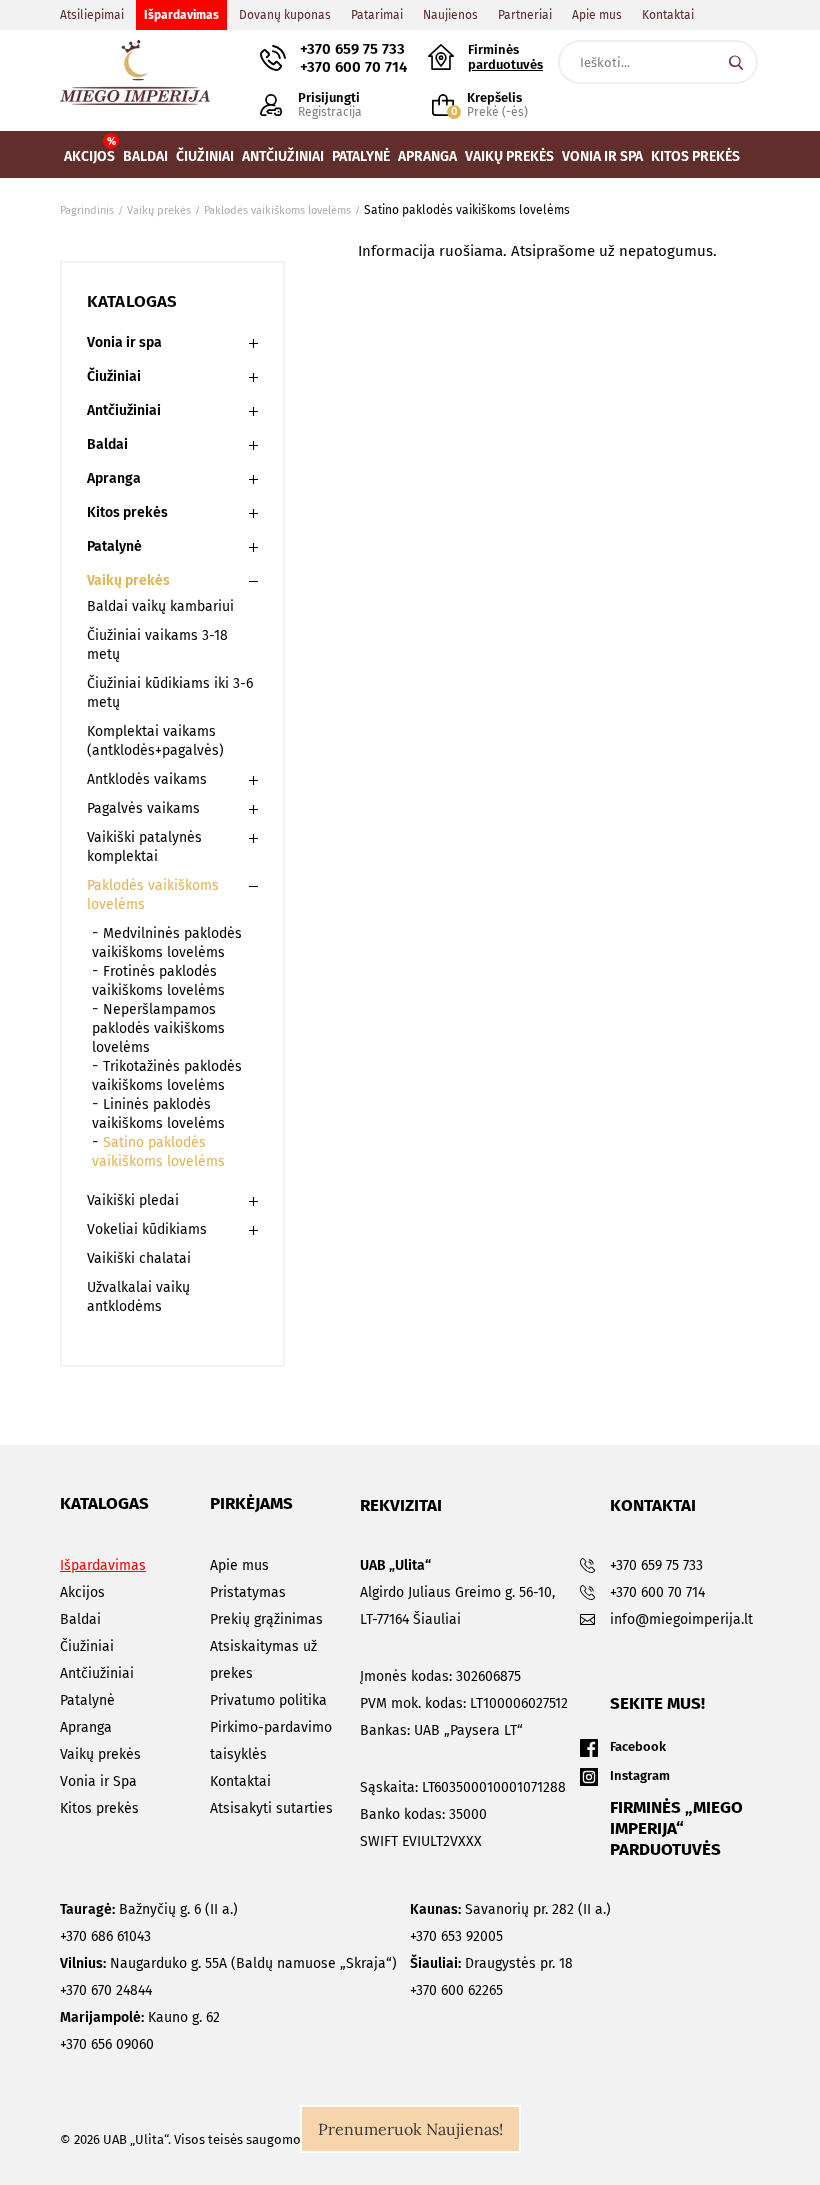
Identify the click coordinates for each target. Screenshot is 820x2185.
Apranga (114, 478)
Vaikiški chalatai (139, 1258)
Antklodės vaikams (147, 779)
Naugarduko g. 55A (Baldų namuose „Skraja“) (228, 1963)
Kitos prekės (127, 512)
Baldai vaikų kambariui (160, 606)
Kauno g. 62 (140, 2017)
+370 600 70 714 (353, 67)
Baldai (107, 444)
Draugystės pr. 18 (491, 1963)
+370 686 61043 (105, 1936)
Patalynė (114, 546)
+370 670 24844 (106, 1990)
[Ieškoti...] (736, 62)
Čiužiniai (114, 376)
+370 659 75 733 (352, 49)
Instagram (640, 1775)
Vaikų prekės (128, 580)
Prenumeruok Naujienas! (410, 2129)
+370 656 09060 (107, 2044)
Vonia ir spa (124, 342)
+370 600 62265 (456, 1990)
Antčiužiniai (124, 410)
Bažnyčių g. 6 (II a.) (149, 1909)
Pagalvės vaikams (143, 808)
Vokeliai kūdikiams (147, 1229)
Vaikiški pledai (133, 1200)
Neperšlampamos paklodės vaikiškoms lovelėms (158, 1028)
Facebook (638, 1746)
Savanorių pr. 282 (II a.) (510, 1909)
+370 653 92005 (456, 1936)
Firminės (505, 57)
